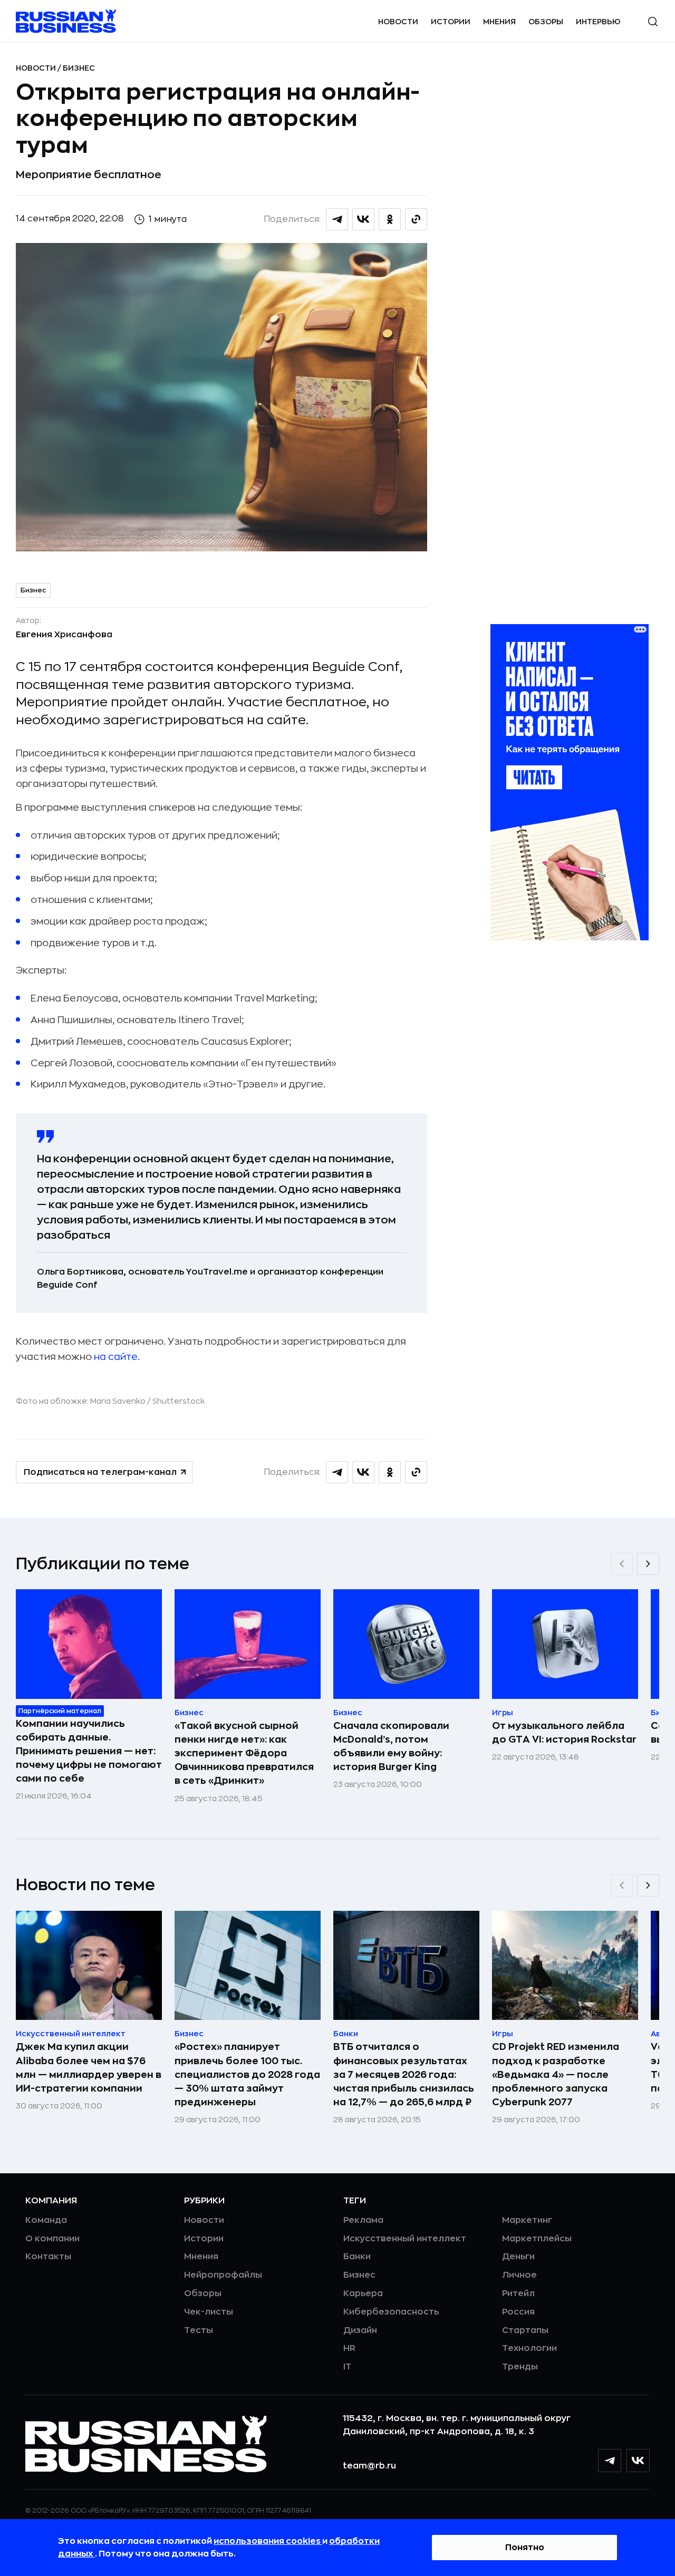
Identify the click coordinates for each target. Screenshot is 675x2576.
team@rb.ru (369, 2466)
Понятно (525, 2548)
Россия (518, 2312)
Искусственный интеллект (405, 2239)
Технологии (529, 2348)
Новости (398, 22)
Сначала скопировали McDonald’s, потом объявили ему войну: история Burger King (391, 1746)
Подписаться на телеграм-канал (100, 1472)
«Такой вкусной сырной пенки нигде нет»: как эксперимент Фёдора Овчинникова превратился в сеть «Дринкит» (244, 1753)
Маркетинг (527, 2220)
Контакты (48, 2257)
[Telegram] (610, 2461)
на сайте (116, 1357)
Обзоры (546, 22)
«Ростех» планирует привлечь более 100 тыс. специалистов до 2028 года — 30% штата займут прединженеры (247, 2074)
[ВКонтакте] (638, 2461)
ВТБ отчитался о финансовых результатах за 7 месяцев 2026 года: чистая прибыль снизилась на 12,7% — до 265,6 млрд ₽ (404, 2074)
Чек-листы (209, 2312)
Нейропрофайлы (223, 2275)
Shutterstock (179, 1401)
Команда (46, 2220)
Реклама (363, 2220)
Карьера (363, 2293)
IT (347, 2367)
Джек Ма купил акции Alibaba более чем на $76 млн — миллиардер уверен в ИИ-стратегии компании (89, 2067)
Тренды (520, 2367)
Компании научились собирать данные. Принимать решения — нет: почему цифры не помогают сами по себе (89, 1751)
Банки (357, 2257)
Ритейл (518, 2293)
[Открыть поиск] (653, 22)
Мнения (499, 22)
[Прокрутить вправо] (648, 1564)
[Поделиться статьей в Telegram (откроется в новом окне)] (337, 219)
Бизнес (79, 68)
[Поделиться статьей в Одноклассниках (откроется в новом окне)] (390, 219)
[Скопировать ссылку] (416, 219)
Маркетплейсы (537, 2239)
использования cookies (268, 2541)
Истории (451, 22)
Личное (519, 2275)
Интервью (598, 22)
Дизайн (360, 2330)
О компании (52, 2239)
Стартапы (525, 2330)
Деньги (518, 2257)
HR (349, 2348)
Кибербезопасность (391, 2312)
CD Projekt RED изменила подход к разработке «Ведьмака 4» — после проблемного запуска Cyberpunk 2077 (556, 2074)
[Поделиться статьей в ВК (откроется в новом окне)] (363, 219)
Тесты (199, 2330)
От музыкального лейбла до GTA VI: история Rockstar (564, 1733)
